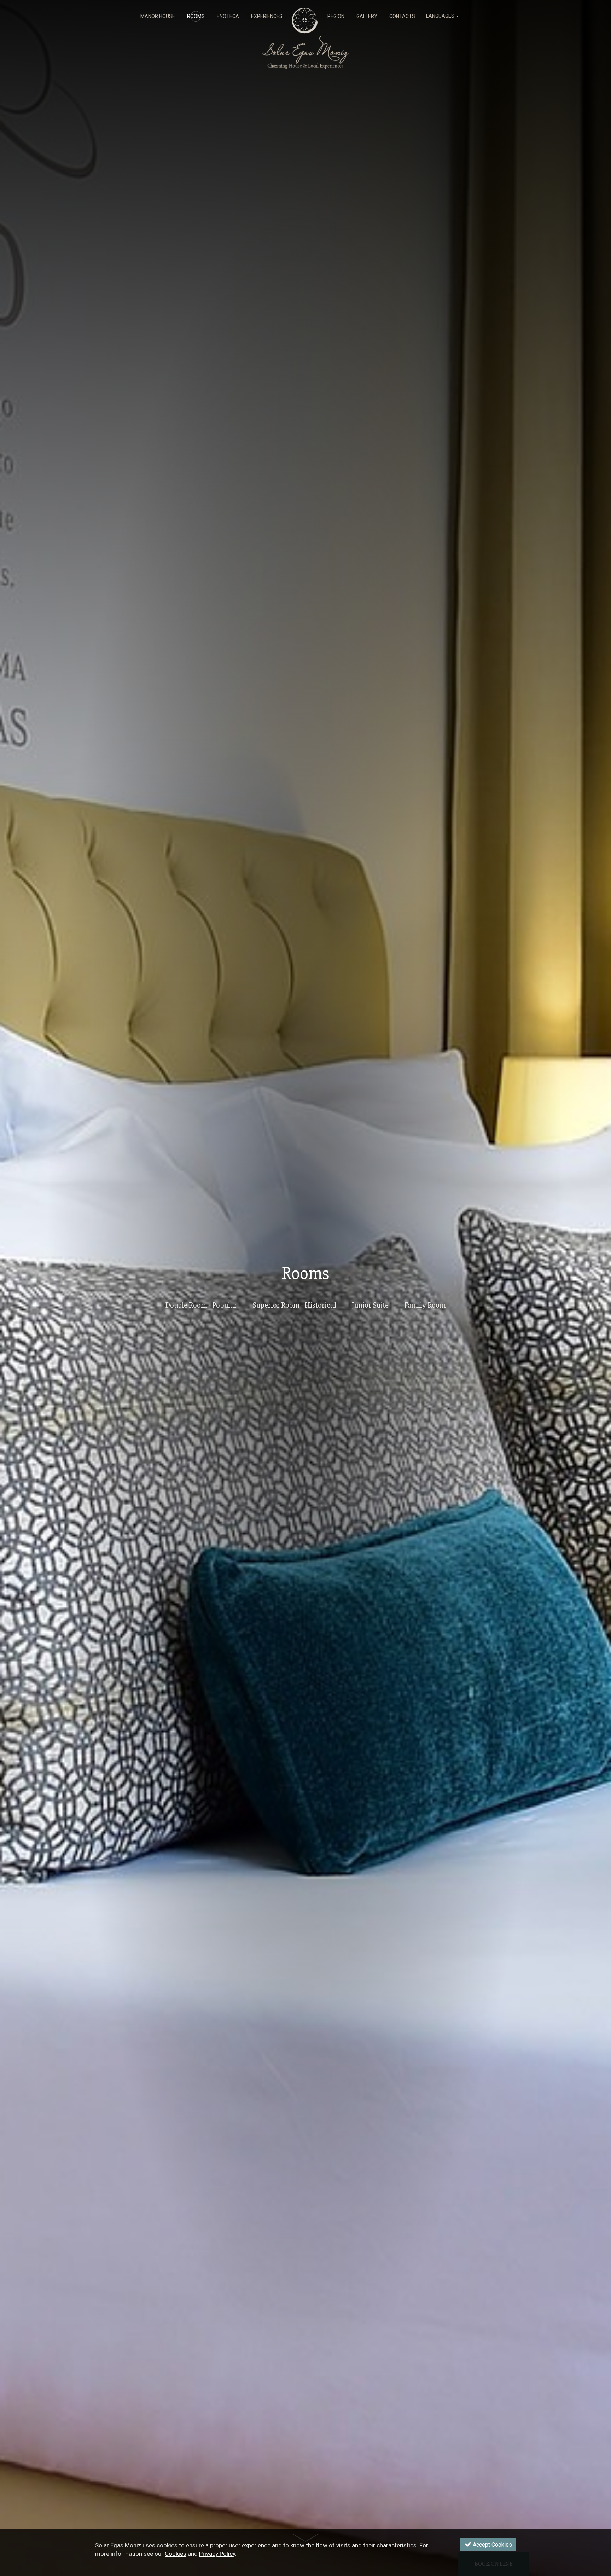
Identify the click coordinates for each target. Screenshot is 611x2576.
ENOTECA (228, 16)
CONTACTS (402, 16)
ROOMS (196, 16)
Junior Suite (370, 1305)
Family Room (425, 1305)
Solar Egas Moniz (306, 11)
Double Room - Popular (201, 1305)
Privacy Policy (217, 2554)
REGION (336, 16)
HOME (305, 16)
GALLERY (367, 16)
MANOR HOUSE (158, 16)
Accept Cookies (492, 2545)
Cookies (176, 2554)
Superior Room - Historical (294, 1305)
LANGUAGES (441, 16)
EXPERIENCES (267, 16)
